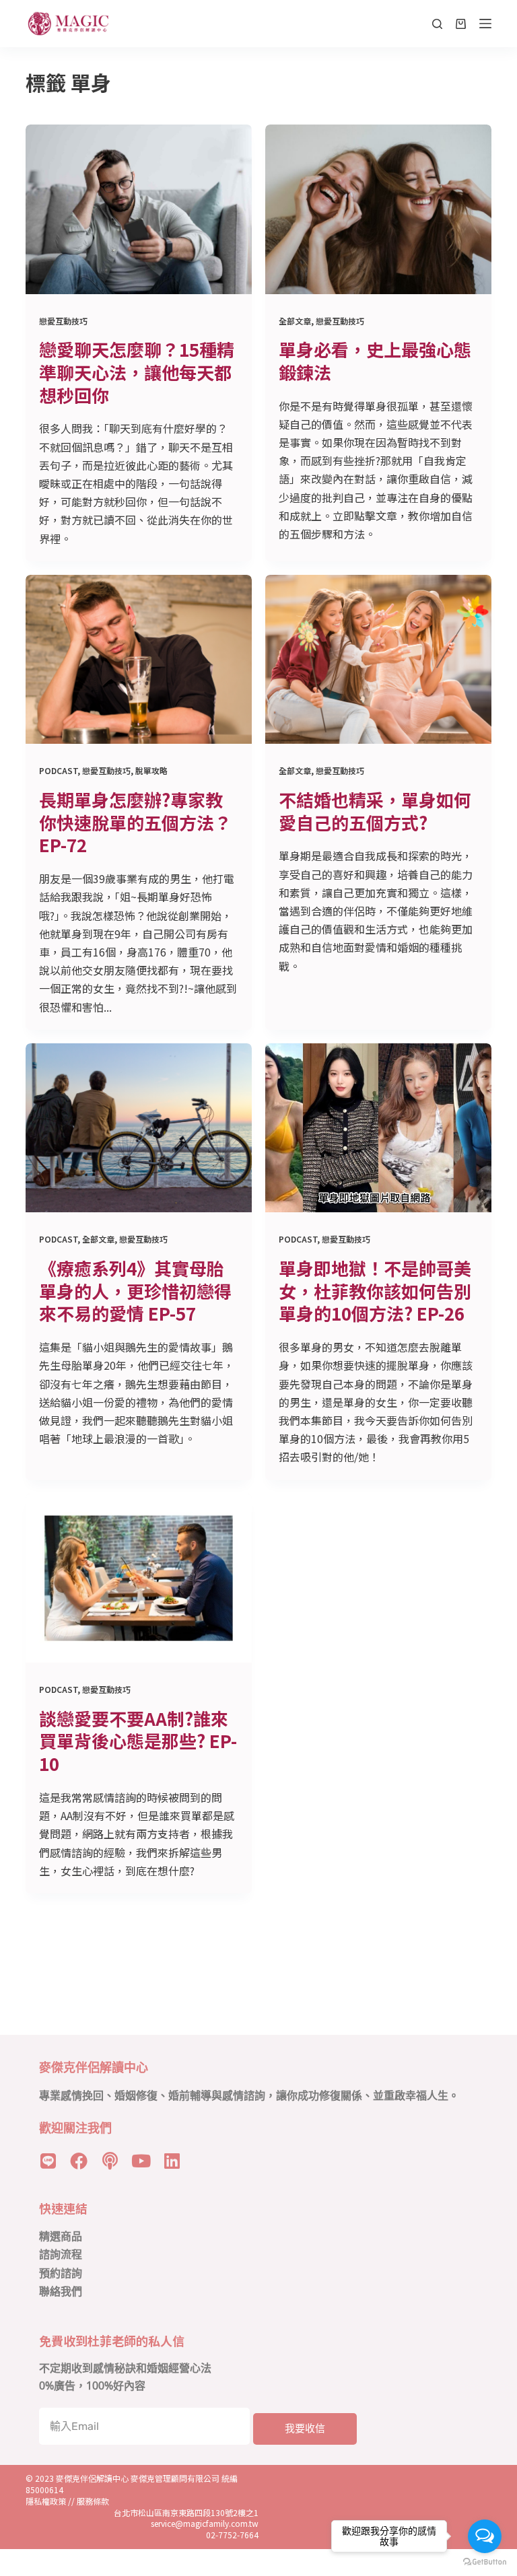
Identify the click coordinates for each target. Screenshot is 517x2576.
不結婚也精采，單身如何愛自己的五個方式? (375, 811)
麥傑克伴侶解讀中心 (93, 2478)
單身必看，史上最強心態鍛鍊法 (375, 360)
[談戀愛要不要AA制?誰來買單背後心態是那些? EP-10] (139, 1578)
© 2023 (41, 2478)
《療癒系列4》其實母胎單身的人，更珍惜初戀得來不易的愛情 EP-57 (135, 1291)
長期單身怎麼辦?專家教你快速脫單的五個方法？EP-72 (135, 822)
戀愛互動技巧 (63, 321)
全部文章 (295, 321)
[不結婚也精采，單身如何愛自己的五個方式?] (378, 660)
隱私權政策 (46, 2501)
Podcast (58, 770)
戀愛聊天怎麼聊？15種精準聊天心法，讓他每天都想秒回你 (137, 372)
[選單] (485, 24)
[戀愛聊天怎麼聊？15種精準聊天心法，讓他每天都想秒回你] (139, 209)
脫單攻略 (151, 770)
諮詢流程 (61, 2255)
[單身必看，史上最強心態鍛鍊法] (378, 209)
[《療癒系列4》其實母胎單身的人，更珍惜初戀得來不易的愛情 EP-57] (139, 1128)
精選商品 (61, 2236)
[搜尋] (437, 24)
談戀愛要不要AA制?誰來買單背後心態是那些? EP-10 (138, 1741)
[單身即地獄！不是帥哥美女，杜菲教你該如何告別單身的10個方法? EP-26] (378, 1128)
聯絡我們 (61, 2292)
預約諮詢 (61, 2273)
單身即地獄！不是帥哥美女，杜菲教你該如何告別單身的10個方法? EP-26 (375, 1291)
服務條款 (93, 2501)
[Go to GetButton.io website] (485, 2562)
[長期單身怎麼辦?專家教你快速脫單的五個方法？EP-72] (139, 660)
